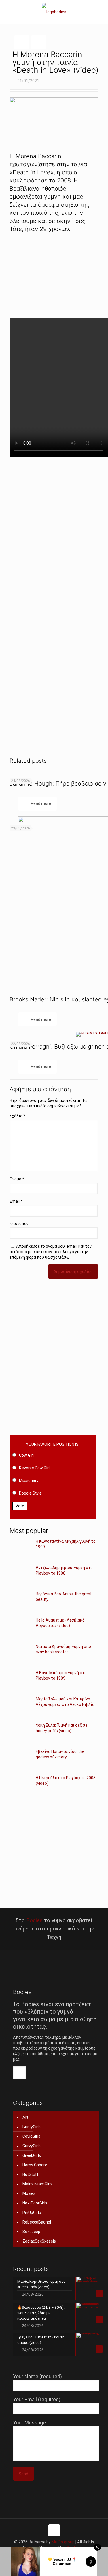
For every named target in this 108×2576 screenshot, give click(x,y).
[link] (54, 273)
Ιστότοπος (19, 1223)
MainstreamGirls (37, 2184)
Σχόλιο (17, 1116)
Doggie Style (30, 1493)
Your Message (29, 2423)
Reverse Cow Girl (34, 1468)
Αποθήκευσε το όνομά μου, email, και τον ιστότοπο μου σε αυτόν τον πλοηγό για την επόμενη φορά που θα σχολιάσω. (51, 1252)
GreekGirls (32, 2155)
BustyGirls (32, 2127)
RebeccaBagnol (37, 2222)
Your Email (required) (37, 2399)
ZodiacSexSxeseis (39, 2241)
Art (25, 2117)
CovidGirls (31, 2136)
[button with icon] (19, 2073)
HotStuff (31, 2174)
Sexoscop (31, 2232)
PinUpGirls (32, 2213)
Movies (29, 2193)
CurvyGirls (32, 2146)
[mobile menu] (100, 12)
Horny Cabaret (36, 2165)
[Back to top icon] (54, 2530)
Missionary (29, 1480)
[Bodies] (54, 12)
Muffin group (63, 2542)
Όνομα (17, 1179)
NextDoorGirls (35, 2203)
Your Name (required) (37, 2376)
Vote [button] (20, 1506)
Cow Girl (26, 1455)
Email (16, 1201)
